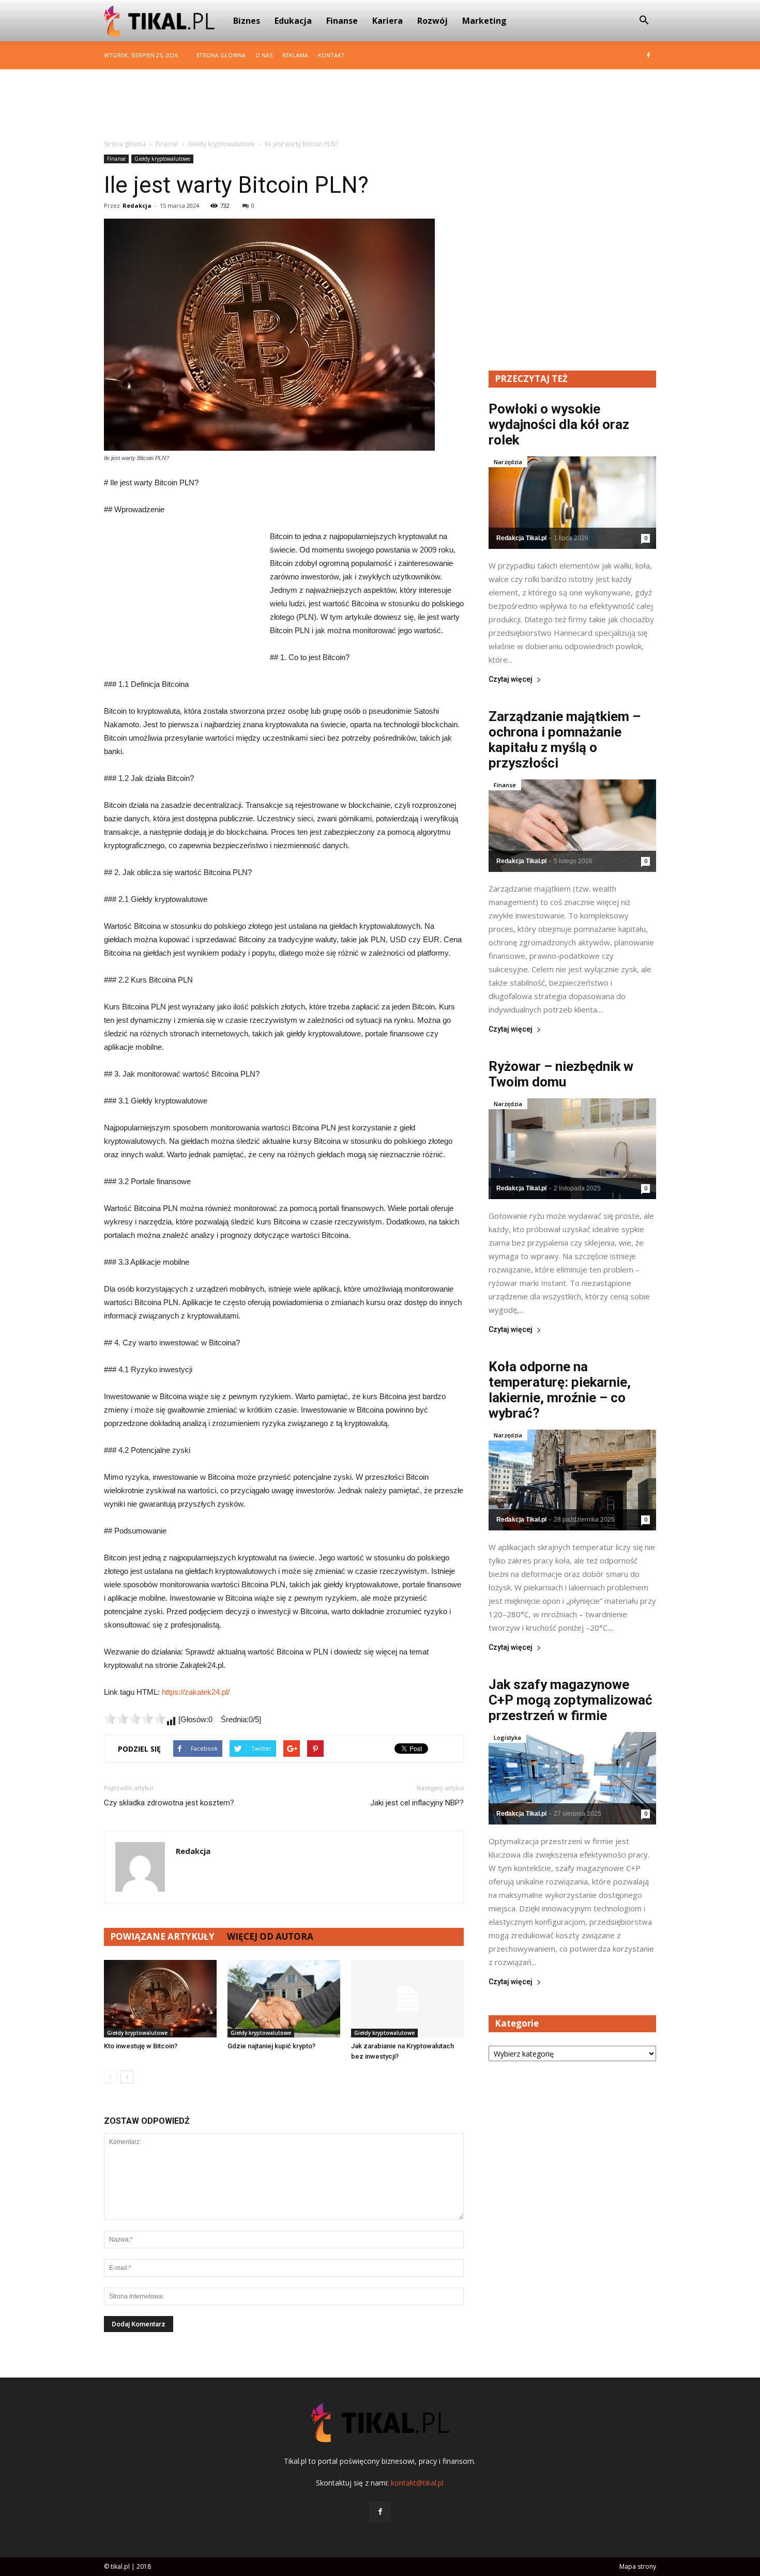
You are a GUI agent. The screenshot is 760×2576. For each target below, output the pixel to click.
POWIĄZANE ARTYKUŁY (162, 1936)
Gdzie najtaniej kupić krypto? (271, 2046)
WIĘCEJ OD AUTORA (270, 1936)
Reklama (295, 55)
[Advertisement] (380, 105)
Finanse (342, 21)
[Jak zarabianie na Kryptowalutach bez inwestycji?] (407, 1999)
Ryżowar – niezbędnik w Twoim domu (561, 1074)
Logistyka (507, 1737)
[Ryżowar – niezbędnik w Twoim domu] (572, 1149)
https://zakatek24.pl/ (196, 1692)
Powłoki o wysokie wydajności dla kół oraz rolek (559, 424)
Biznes (247, 21)
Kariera (387, 21)
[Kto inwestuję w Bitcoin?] (160, 1999)
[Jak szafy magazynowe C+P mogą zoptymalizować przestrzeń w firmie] (572, 1778)
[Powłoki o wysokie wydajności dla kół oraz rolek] (572, 503)
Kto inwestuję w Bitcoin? (141, 2046)
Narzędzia (508, 462)
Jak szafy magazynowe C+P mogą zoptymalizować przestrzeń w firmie (571, 1700)
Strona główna (221, 55)
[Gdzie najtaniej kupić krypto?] (284, 1999)
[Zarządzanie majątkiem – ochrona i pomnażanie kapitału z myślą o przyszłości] (572, 826)
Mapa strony (638, 2566)
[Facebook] (648, 55)
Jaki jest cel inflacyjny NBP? (417, 1803)
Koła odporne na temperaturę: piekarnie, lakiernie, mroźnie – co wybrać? (560, 1390)
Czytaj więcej (511, 679)
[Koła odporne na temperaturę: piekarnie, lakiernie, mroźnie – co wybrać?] (572, 1480)
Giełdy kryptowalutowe (162, 159)
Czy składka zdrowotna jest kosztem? (169, 1803)
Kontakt (331, 55)
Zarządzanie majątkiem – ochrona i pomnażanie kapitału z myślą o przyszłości (565, 740)
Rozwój (432, 21)
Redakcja (137, 205)
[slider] (135, 1719)
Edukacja (293, 21)
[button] (644, 21)
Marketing (484, 21)
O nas (264, 55)
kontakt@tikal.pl (417, 2483)
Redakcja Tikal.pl (521, 538)
